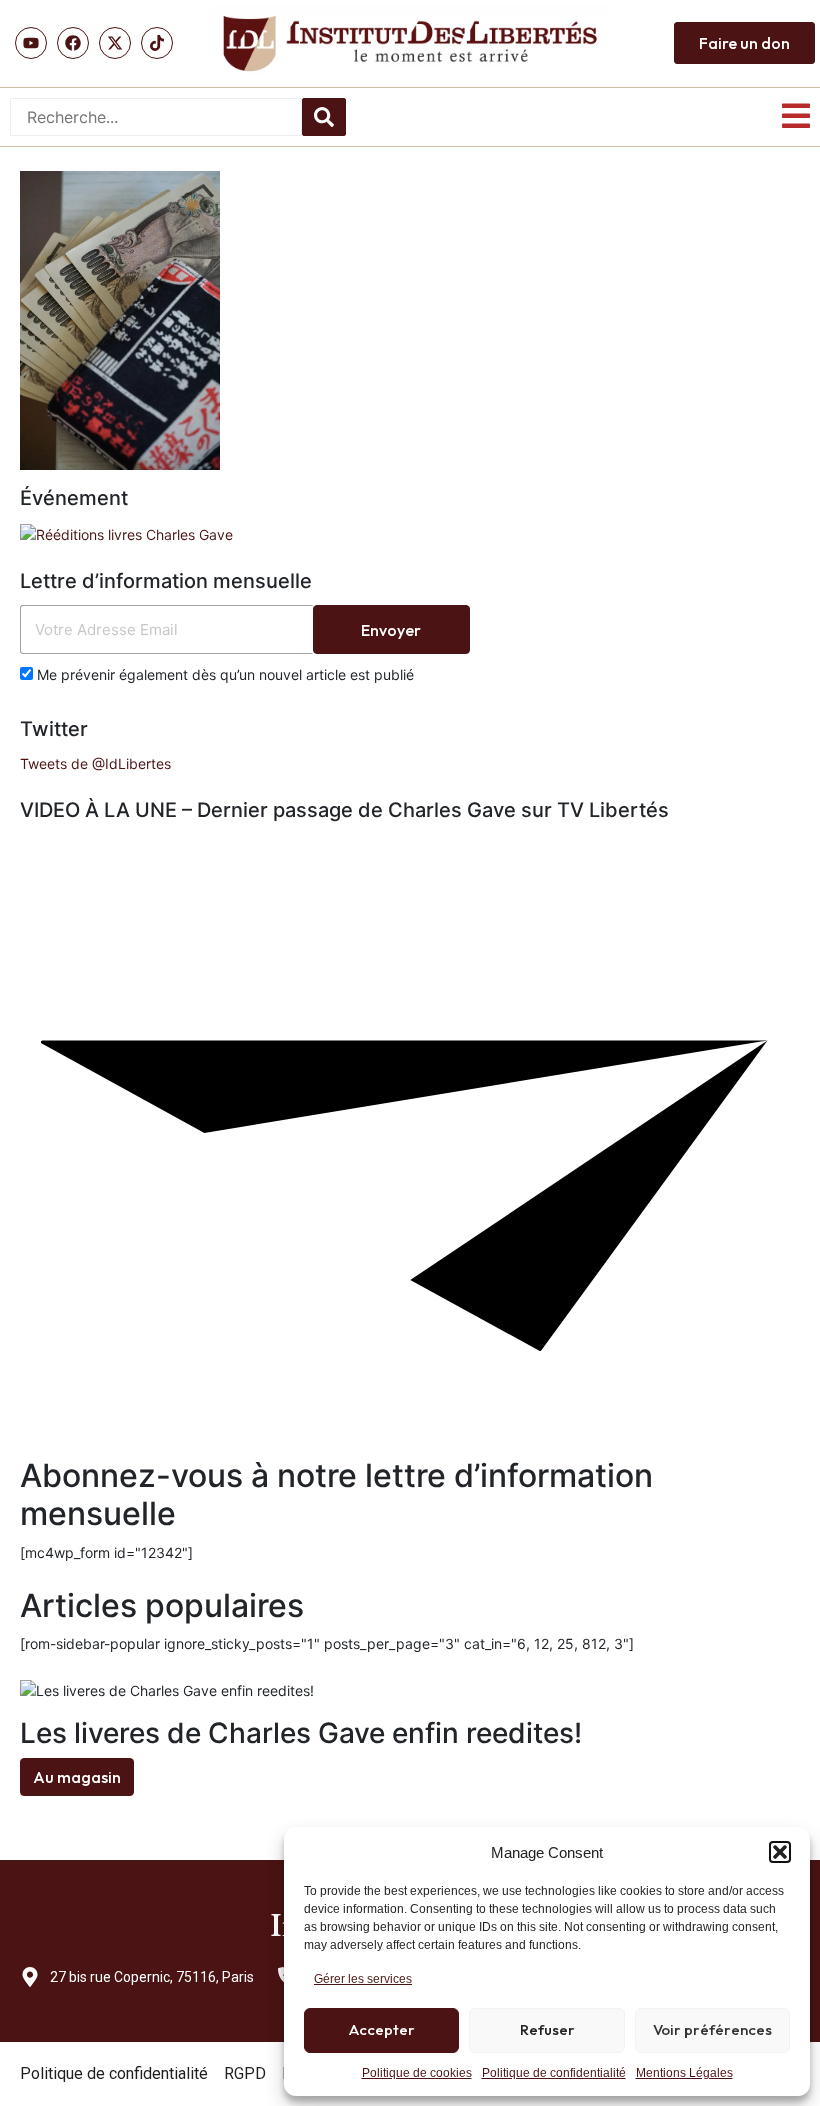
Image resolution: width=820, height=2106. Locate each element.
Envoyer (391, 630)
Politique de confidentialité (554, 2073)
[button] (780, 1852)
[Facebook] (73, 43)
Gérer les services (363, 1979)
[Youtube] (31, 43)
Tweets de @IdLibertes (95, 763)
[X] (115, 43)
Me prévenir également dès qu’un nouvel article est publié (223, 674)
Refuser (547, 2029)
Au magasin (77, 1777)
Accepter (382, 2029)
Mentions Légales (684, 2073)
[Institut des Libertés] (410, 43)
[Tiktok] (157, 43)
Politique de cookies (417, 2073)
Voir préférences (712, 2029)
